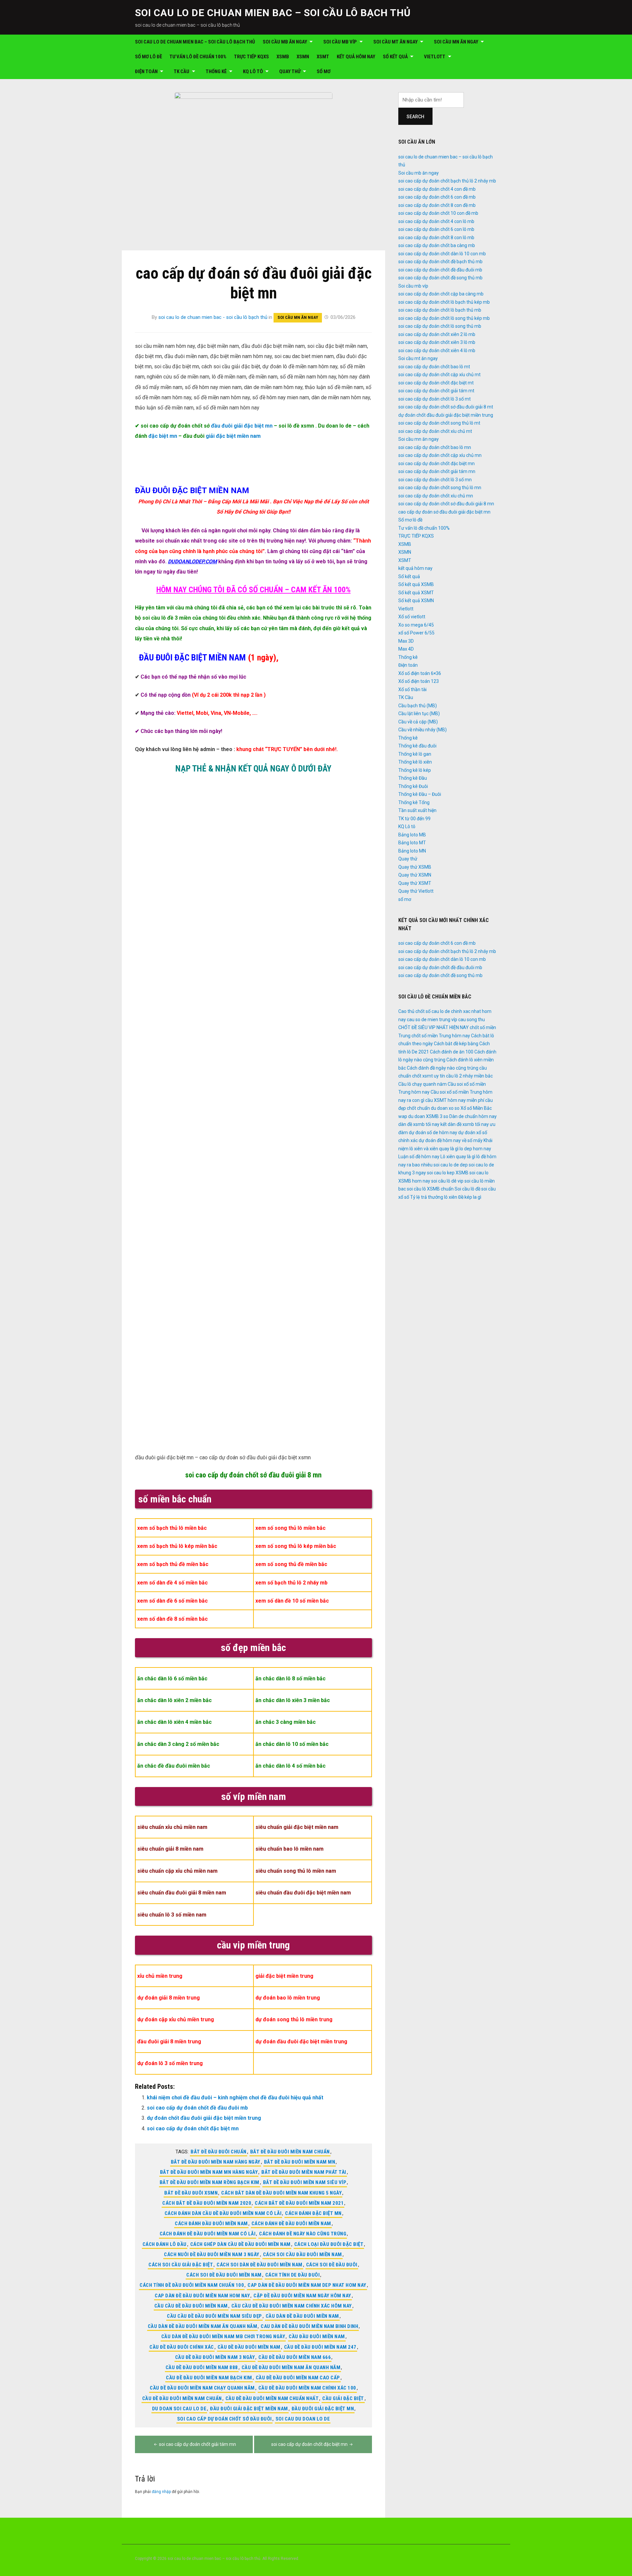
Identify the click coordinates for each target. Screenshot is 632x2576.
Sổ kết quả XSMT (416, 593)
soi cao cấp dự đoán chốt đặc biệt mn (193, 2128)
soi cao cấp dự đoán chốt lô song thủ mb (440, 326)
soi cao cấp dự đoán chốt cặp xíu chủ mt (439, 375)
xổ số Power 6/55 (416, 633)
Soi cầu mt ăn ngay (395, 42)
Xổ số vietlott (412, 617)
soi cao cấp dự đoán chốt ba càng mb (437, 245)
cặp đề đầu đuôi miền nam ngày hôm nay (302, 2296)
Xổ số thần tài (412, 689)
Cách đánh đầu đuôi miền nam (211, 2224)
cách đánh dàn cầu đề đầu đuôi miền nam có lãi (223, 2213)
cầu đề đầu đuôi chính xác (182, 2347)
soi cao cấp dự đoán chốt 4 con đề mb (437, 189)
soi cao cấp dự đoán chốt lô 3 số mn (435, 480)
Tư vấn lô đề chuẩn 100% (198, 57)
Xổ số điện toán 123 (419, 681)
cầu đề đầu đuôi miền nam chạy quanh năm (202, 2388)
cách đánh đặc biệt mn (313, 2213)
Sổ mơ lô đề (148, 57)
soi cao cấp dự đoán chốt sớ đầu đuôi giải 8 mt (446, 407)
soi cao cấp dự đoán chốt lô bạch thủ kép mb (444, 302)
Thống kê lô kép (415, 770)
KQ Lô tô (253, 71)
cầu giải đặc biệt (343, 2398)
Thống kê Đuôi (413, 786)
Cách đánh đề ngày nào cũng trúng (303, 2234)
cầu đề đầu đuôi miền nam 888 (202, 2367)
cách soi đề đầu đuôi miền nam (224, 2275)
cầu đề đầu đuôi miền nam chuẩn (182, 2398)
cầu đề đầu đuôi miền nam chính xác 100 (307, 2388)
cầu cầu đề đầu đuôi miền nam (191, 2306)
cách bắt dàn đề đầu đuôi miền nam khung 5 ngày (281, 2193)
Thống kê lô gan (415, 754)
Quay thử (290, 71)
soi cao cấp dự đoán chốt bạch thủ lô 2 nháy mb (447, 181)
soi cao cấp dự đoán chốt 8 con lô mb (436, 238)
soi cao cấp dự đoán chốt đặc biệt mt (436, 383)
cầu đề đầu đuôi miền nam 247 (320, 2347)
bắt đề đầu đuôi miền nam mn (300, 2162)
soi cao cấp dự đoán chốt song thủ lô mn (440, 488)
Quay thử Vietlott (416, 891)
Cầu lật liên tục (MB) (419, 714)
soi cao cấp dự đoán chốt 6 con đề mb (437, 197)
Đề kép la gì (470, 1197)
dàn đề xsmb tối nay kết (422, 1124)
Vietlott (435, 57)
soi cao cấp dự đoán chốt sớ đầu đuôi (224, 2419)
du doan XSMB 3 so (428, 1116)
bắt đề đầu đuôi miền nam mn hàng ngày (209, 2172)
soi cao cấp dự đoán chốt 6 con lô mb (436, 229)
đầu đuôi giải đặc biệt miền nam (249, 2409)
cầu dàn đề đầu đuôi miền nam (302, 2316)
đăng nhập (161, 2492)
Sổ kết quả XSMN (416, 601)
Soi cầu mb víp (340, 42)
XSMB (283, 57)
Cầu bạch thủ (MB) (418, 706)
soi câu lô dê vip (447, 1181)
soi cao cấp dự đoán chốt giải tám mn (197, 2444)
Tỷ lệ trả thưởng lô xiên (434, 1197)
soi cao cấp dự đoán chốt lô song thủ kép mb (444, 318)
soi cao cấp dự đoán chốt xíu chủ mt (435, 431)
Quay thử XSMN (415, 875)
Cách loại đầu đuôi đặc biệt (329, 2244)
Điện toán (146, 71)
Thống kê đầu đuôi (417, 746)
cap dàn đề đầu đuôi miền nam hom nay (202, 2296)
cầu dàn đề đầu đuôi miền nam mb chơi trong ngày (223, 2337)
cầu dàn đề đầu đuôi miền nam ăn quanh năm (203, 2326)
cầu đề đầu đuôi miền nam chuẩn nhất (272, 2398)
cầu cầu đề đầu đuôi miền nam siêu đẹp (214, 2316)
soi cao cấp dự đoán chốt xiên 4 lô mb (437, 350)
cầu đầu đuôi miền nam (317, 2337)
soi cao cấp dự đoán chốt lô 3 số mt (434, 399)
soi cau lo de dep (451, 1165)
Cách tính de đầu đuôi (293, 2275)
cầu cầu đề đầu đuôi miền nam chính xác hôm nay (292, 2306)
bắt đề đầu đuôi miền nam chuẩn (290, 2152)
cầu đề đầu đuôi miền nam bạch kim (209, 2378)
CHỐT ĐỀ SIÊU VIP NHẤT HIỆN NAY (434, 1027)
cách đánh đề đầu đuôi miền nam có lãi (208, 2234)
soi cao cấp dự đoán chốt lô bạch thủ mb (440, 310)
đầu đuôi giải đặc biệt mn (242, 426)
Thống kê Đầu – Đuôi (420, 794)
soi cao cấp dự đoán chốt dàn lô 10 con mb (442, 254)
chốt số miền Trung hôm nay (441, 1036)
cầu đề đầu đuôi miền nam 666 (295, 2357)
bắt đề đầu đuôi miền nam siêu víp (305, 2182)
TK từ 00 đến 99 (414, 819)
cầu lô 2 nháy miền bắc (469, 1076)
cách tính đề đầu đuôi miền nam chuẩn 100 (192, 2285)
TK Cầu (182, 71)
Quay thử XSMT (415, 883)
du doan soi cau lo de (179, 2409)
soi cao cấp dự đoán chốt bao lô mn (435, 447)
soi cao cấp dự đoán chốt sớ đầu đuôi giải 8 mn (253, 1475)
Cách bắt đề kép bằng (456, 1044)
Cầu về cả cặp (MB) (418, 722)
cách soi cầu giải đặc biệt (181, 2265)
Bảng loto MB (412, 835)
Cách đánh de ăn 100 (452, 1052)
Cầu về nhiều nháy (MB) (422, 730)
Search (415, 117)
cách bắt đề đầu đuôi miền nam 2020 (207, 2203)
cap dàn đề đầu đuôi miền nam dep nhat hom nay (307, 2285)
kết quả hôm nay (356, 57)
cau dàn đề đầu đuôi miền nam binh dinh (309, 2326)
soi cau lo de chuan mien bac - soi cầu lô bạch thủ (213, 317)
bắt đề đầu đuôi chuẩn (219, 2152)
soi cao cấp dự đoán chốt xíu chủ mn (436, 496)
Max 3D (406, 641)
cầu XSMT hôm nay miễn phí (455, 1100)
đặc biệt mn (163, 436)
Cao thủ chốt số (414, 1011)
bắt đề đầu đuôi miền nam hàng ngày (216, 2162)
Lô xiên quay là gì (458, 1157)
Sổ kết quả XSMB (416, 584)
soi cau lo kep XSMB (448, 1173)
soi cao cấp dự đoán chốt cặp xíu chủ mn (440, 455)
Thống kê (216, 71)
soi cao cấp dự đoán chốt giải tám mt (436, 391)
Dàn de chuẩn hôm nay (473, 1116)
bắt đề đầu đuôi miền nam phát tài (304, 2172)
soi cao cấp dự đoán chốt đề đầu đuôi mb (197, 2108)
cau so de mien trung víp (432, 1020)
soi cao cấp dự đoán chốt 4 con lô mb (436, 221)
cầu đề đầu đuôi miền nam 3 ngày (215, 2357)
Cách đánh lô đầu (165, 2244)
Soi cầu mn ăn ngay (456, 42)
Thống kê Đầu (413, 778)
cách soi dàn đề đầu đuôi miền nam (260, 2265)
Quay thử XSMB (415, 867)
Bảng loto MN (412, 851)
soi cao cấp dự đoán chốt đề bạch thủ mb (440, 262)
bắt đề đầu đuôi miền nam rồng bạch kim (210, 2182)
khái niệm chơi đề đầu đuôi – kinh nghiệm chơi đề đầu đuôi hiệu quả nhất (235, 2098)
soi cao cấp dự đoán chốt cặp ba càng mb (441, 294)
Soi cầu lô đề (467, 1189)
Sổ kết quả (395, 57)
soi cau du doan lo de (303, 2419)
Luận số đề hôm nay (419, 1157)
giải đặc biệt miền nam (233, 436)
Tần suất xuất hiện (417, 810)
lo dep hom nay (475, 1149)
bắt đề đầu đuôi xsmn (191, 2193)
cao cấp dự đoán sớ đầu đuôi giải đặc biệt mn (444, 512)
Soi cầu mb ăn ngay (285, 42)
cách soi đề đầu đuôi (332, 2265)
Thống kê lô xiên (415, 762)
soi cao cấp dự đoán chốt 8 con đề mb (437, 205)
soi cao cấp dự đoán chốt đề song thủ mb (440, 278)
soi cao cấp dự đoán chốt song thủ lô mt (439, 423)
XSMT (323, 57)
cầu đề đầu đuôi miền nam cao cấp (298, 2378)
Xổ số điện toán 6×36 (420, 673)
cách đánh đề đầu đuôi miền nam (291, 2224)
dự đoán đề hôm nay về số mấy (451, 1140)
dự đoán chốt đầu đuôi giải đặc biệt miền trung (204, 2118)
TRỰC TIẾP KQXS (251, 57)
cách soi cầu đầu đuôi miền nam (303, 2254)
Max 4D (406, 649)
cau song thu (472, 1020)
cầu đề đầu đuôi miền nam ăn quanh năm (291, 2367)
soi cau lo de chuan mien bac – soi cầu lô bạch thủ (273, 13)
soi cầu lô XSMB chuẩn (430, 1189)
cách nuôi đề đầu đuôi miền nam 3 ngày (212, 2254)
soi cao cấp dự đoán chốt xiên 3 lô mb (437, 342)
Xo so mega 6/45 (416, 625)
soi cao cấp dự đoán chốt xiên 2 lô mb (437, 334)
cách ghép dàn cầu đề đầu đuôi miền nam (240, 2244)
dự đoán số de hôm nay (433, 1133)
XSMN (303, 57)
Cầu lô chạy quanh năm (422, 1084)
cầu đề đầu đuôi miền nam (249, 2347)
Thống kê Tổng (414, 802)
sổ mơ (324, 71)
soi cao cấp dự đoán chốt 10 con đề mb (438, 213)
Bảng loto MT (412, 843)
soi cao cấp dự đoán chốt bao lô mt (434, 367)
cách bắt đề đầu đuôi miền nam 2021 (299, 2203)
